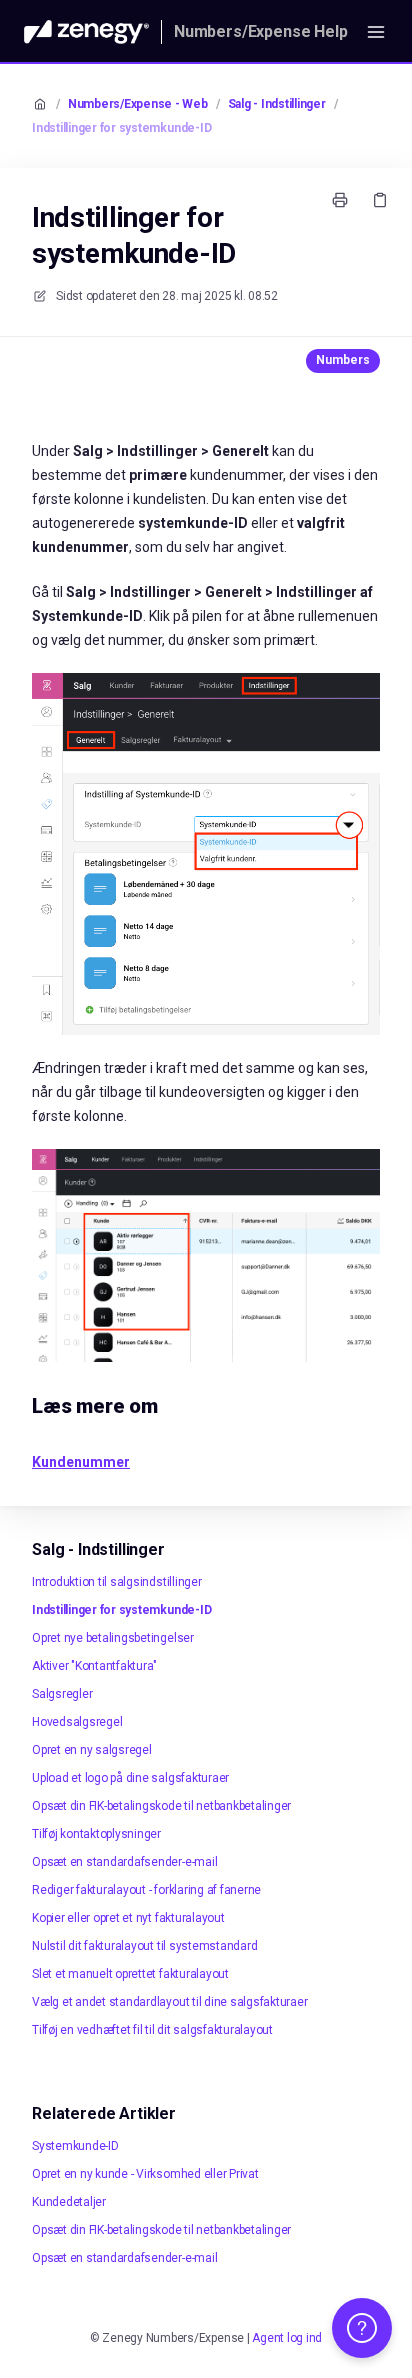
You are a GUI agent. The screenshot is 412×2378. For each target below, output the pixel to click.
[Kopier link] (380, 200)
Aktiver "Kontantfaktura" (94, 1666)
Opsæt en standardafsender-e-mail (124, 1862)
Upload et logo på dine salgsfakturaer (130, 1778)
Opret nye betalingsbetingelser (113, 1638)
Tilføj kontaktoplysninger (96, 1834)
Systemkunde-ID (75, 2146)
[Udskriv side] (340, 200)
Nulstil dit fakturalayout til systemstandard (144, 1946)
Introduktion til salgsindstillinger (117, 1582)
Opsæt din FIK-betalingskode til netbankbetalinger (161, 1806)
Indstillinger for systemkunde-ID (121, 128)
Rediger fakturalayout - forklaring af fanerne (146, 1890)
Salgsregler (62, 1694)
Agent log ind (287, 2338)
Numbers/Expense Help (261, 31)
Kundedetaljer (69, 2202)
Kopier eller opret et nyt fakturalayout (128, 1918)
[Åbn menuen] (376, 32)
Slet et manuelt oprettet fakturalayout (130, 1974)
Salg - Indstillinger (277, 104)
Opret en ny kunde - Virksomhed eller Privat (145, 2174)
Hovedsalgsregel (77, 1722)
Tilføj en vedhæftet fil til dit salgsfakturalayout (152, 2030)
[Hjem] (86, 32)
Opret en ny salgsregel (92, 1750)
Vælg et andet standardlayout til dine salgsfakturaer (170, 2002)
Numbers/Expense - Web (138, 104)
